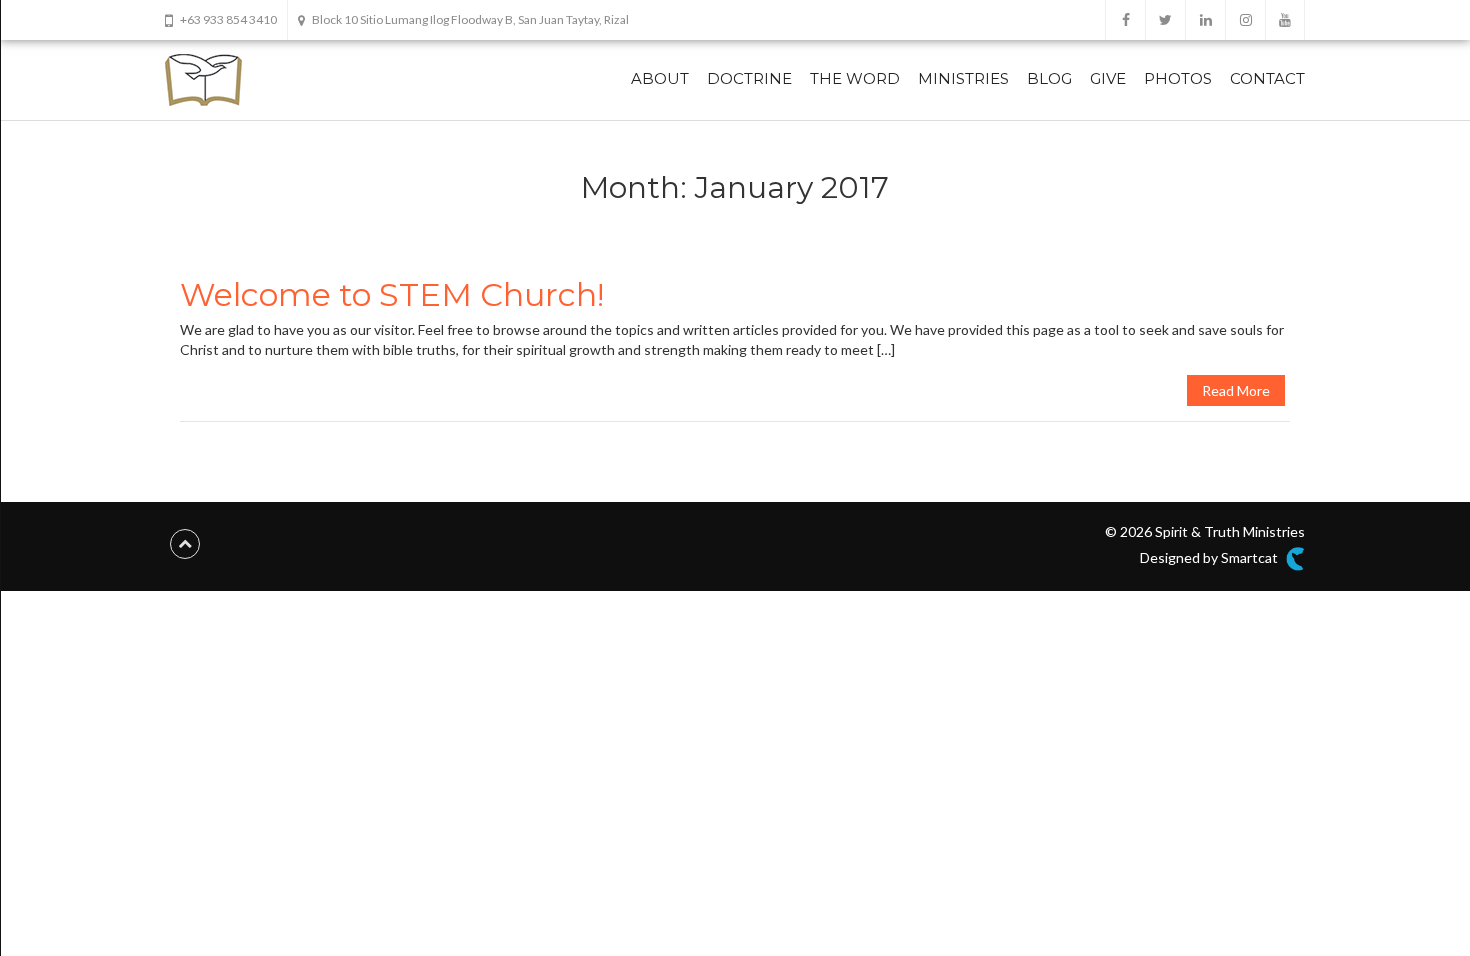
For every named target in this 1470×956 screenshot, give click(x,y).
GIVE (1108, 78)
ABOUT (660, 78)
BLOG (1049, 78)
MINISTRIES (963, 78)
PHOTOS (1178, 78)
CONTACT (1267, 78)
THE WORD (855, 78)
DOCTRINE (749, 78)
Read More (1236, 390)
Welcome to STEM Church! (392, 294)
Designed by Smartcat (1210, 557)
